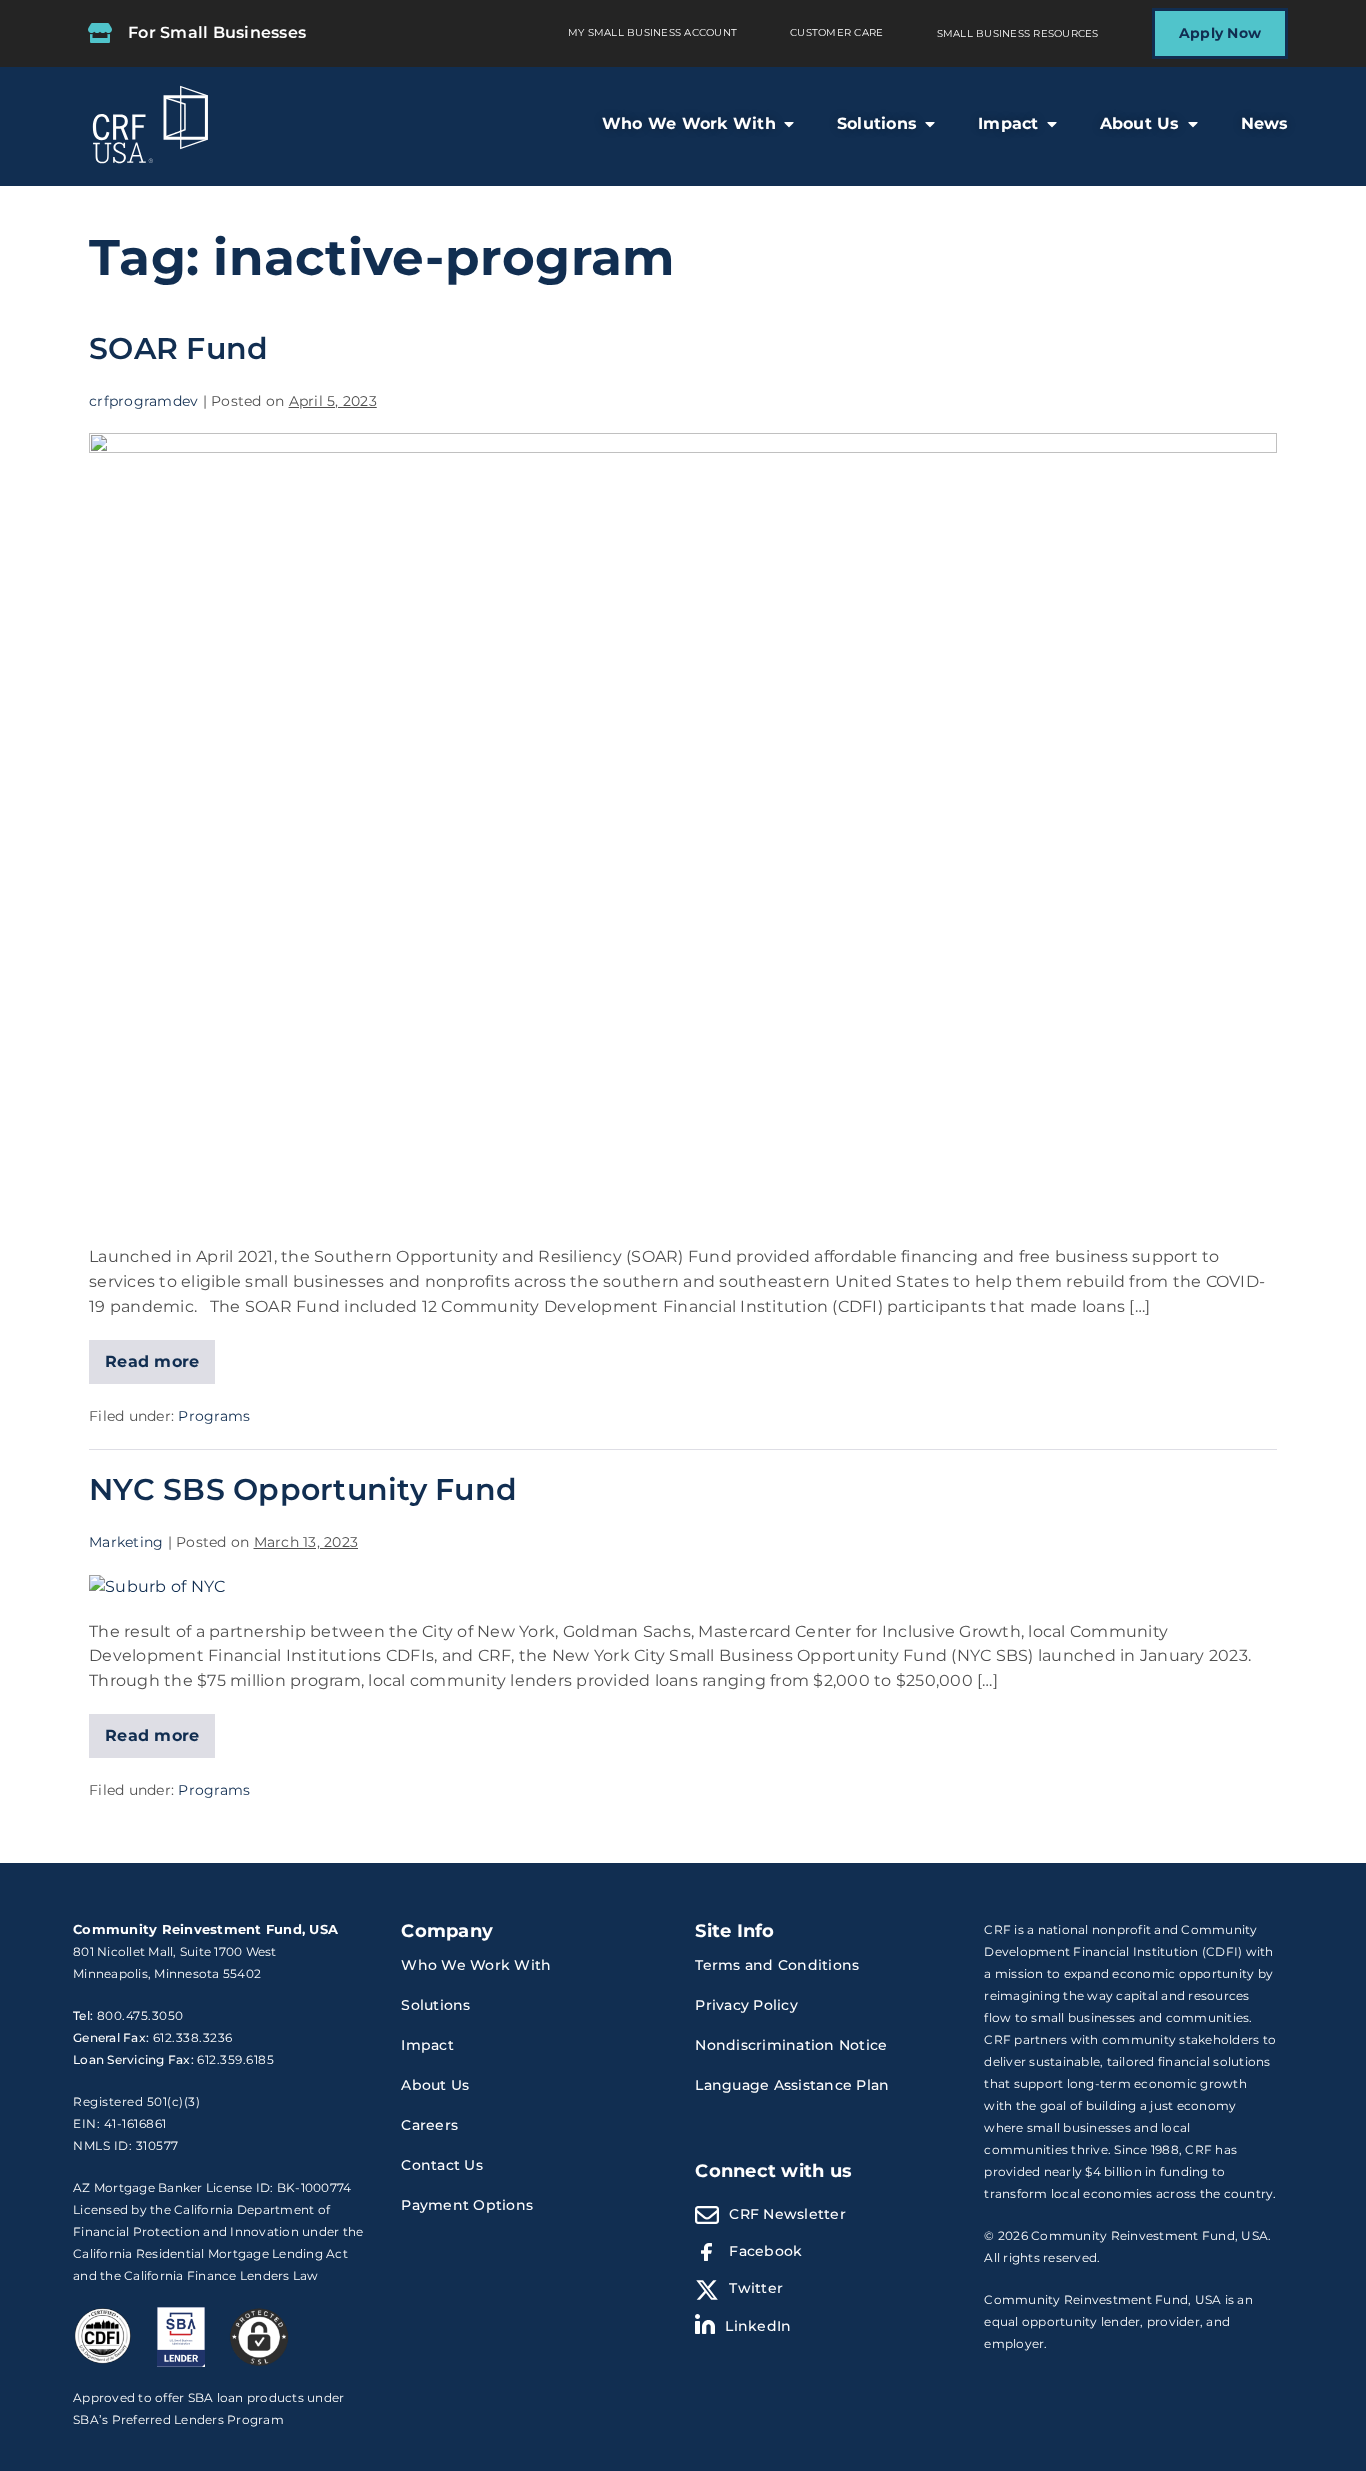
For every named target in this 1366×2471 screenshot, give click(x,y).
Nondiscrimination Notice (791, 2045)
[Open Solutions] (930, 124)
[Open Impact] (1052, 124)
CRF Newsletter (787, 2214)
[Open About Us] (1193, 124)
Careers (429, 2125)
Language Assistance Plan (792, 2085)
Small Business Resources (1018, 33)
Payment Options (467, 2205)
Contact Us (442, 2165)
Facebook (765, 2251)
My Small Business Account (652, 32)
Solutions (435, 2005)
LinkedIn (758, 2326)
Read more (153, 1355)
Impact (427, 2045)
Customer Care (836, 32)
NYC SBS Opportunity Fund (303, 1489)
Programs (214, 1416)
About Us (435, 2085)
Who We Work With (476, 1965)
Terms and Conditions (777, 1965)
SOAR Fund (178, 348)
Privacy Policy (746, 2005)
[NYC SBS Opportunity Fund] (157, 1586)
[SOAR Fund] (683, 829)
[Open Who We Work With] (789, 124)
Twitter (756, 2288)
